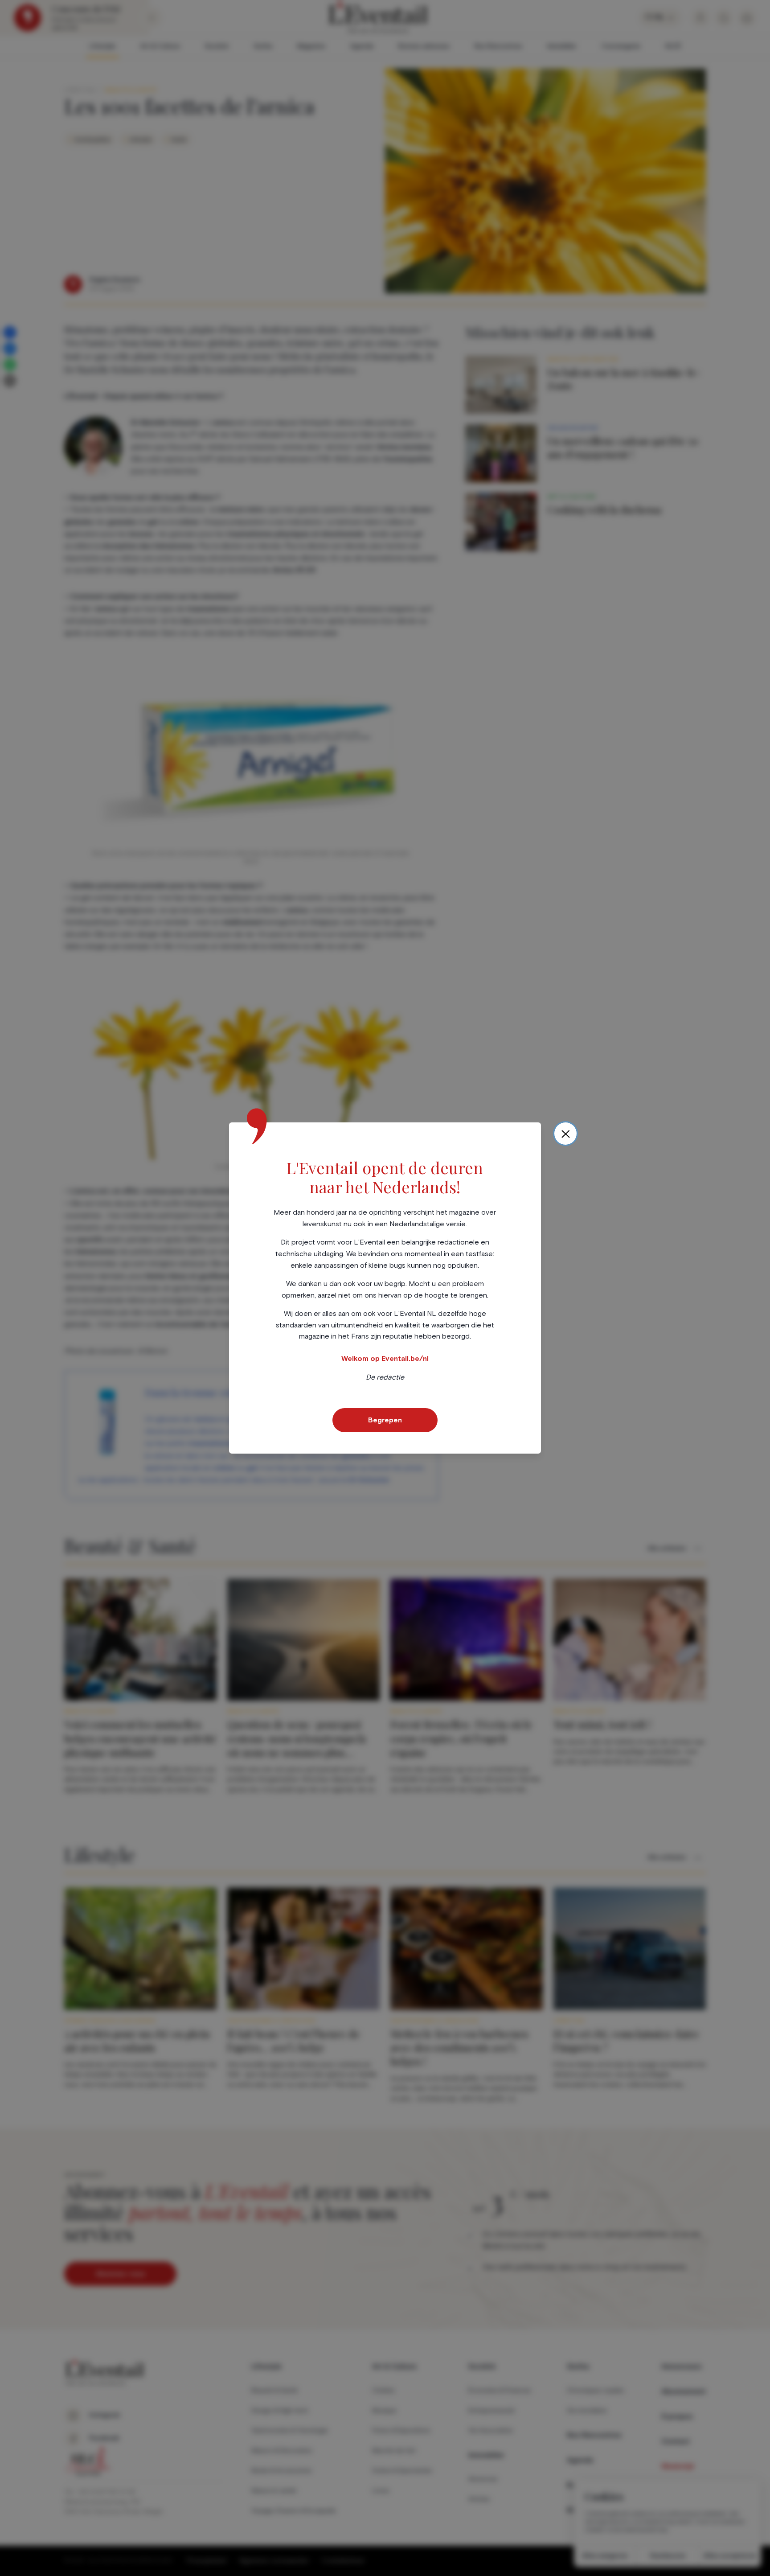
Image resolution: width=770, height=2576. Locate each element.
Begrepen (385, 1420)
